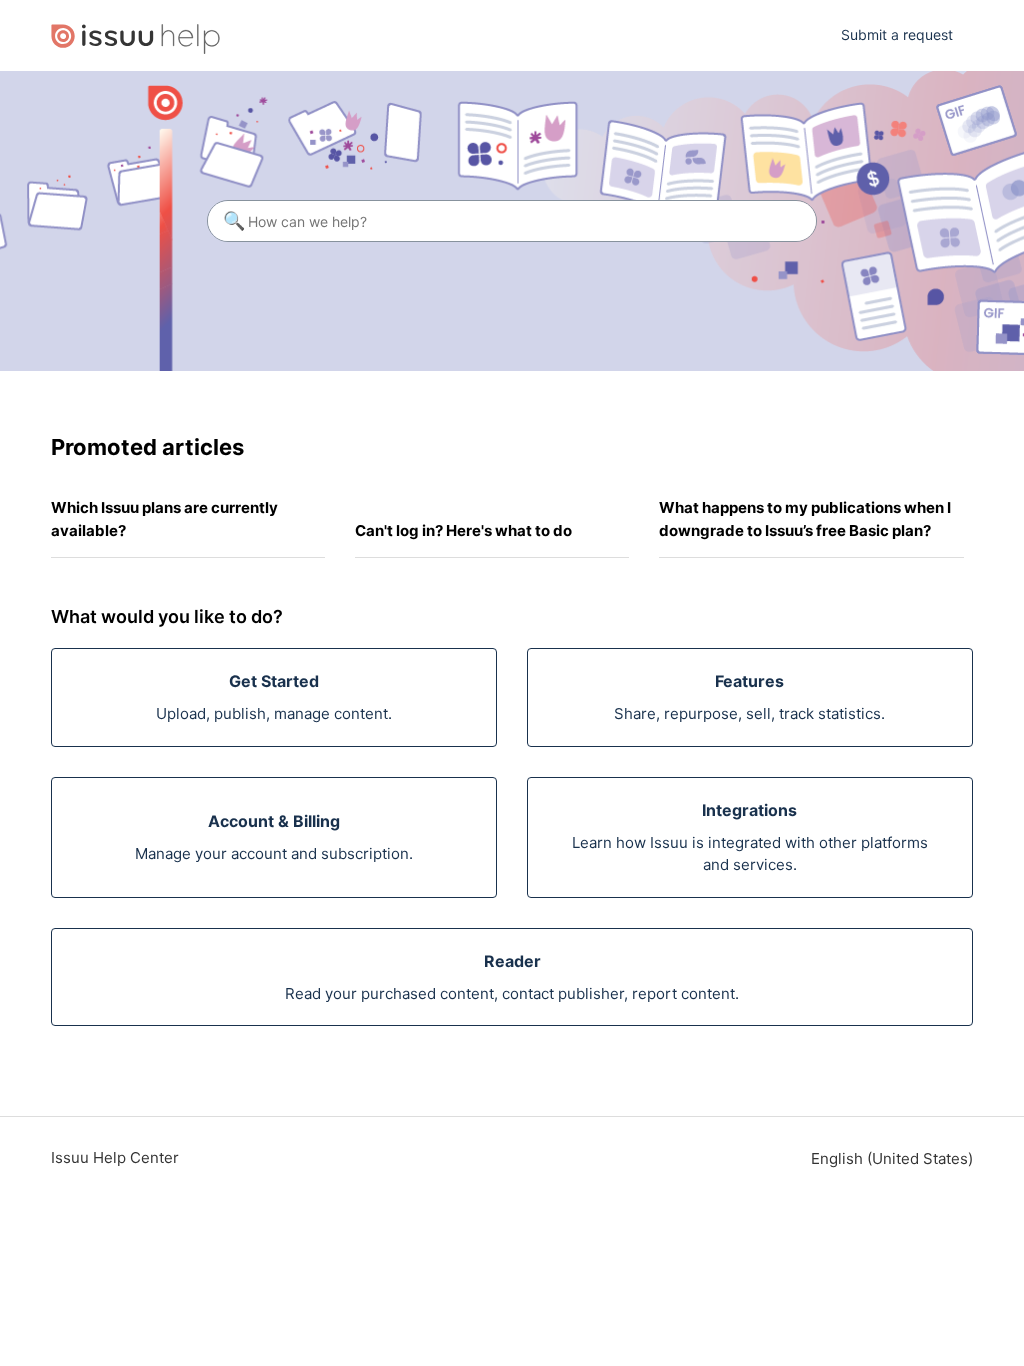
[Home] (135, 35)
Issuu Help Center (115, 1157)
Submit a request (897, 34)
